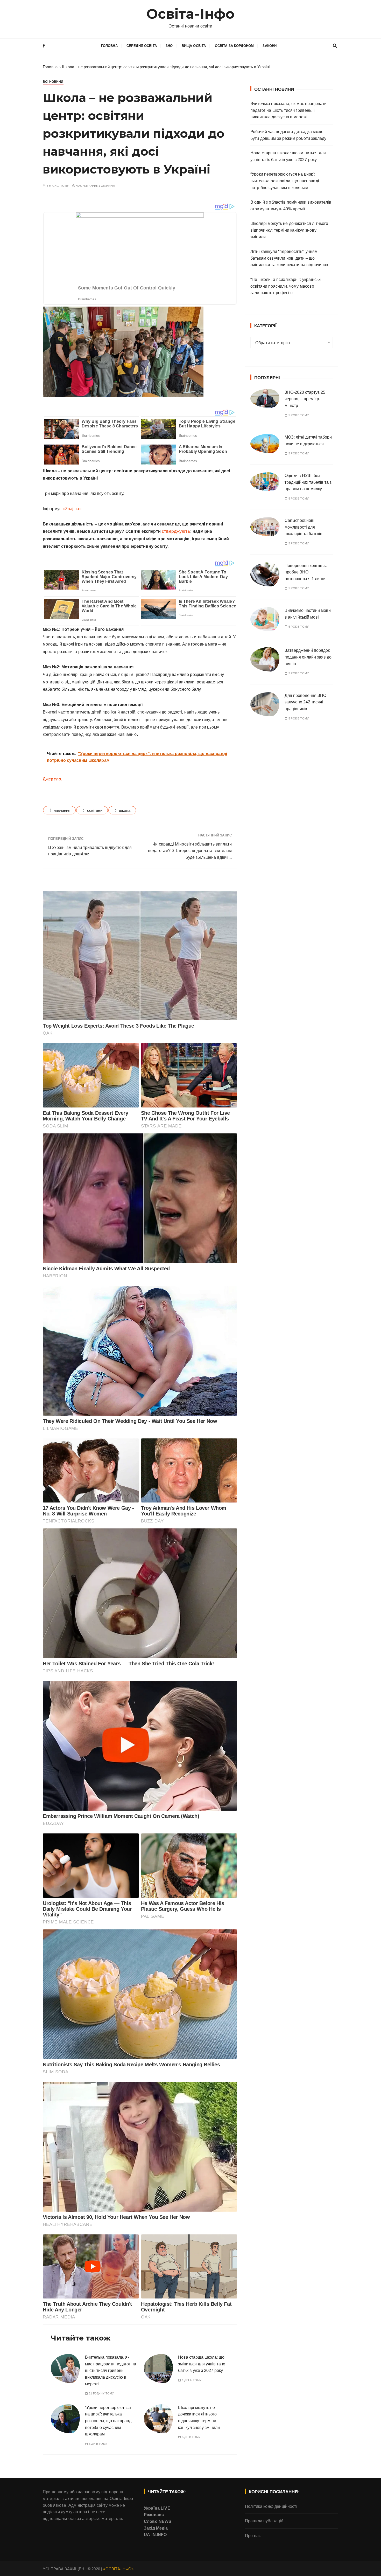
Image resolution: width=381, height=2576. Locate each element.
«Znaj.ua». (73, 509)
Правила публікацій (264, 2521)
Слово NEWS (158, 2521)
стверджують (176, 531)
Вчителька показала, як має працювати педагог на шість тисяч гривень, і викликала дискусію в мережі (111, 2370)
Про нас (253, 2536)
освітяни (95, 810)
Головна (109, 46)
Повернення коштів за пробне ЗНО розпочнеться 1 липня (306, 572)
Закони (270, 46)
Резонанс (154, 2515)
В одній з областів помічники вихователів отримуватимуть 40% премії (291, 206)
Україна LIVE (157, 2508)
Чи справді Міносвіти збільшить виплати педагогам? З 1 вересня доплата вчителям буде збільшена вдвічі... (190, 851)
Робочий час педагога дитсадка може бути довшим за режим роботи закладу (288, 135)
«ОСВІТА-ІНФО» (118, 2569)
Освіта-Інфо (191, 14)
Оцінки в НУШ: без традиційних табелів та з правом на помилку (308, 482)
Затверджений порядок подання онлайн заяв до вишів (308, 657)
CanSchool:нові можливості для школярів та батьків (304, 527)
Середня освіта (142, 46)
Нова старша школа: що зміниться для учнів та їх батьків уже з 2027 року (202, 2364)
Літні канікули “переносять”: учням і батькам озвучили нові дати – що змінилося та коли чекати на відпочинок (289, 258)
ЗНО (169, 46)
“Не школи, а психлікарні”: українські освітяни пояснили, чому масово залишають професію (286, 286)
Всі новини (53, 82)
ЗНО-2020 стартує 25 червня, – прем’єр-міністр (305, 399)
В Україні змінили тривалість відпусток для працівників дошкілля (90, 851)
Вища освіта (194, 46)
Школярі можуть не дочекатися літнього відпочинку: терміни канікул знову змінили (289, 230)
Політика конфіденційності (271, 2506)
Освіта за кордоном (234, 46)
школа (125, 810)
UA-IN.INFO (155, 2535)
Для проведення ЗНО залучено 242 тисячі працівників (305, 702)
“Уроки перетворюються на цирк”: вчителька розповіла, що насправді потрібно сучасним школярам (109, 2421)
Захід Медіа (156, 2528)
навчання (62, 810)
